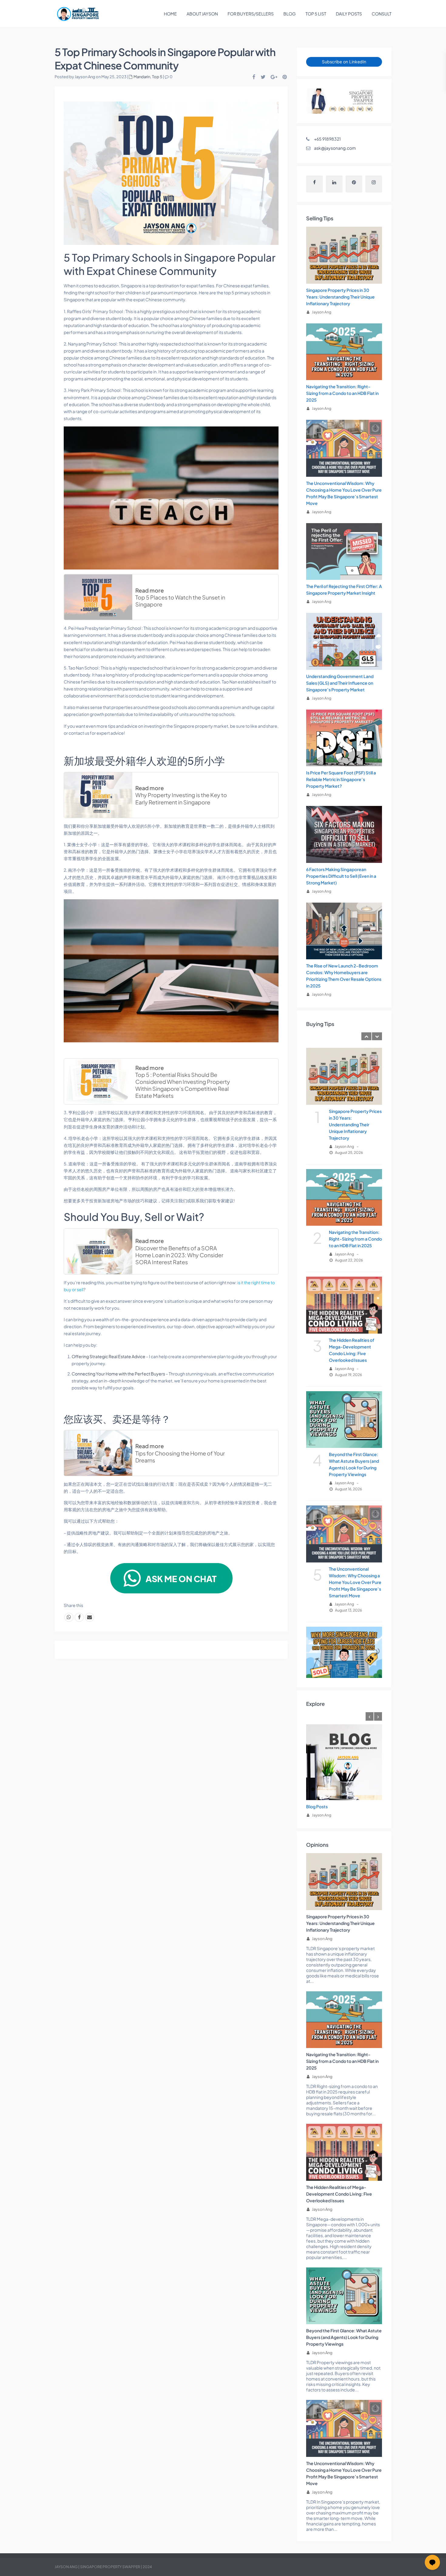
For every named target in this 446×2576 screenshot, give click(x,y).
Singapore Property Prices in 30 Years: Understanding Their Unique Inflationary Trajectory (340, 297)
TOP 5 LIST (316, 14)
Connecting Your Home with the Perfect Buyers (118, 1374)
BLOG (290, 14)
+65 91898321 (327, 139)
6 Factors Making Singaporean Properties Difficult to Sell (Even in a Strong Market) (341, 876)
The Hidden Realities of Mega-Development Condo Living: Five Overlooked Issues (339, 2194)
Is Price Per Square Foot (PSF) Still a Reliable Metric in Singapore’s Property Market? (341, 779)
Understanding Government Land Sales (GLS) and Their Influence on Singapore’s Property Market (340, 683)
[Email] (90, 1617)
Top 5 (157, 77)
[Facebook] (79, 1617)
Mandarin (142, 77)
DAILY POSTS (349, 14)
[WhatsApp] (69, 1617)
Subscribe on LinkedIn (344, 62)
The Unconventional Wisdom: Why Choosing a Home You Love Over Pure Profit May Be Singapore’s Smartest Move (355, 1582)
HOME (170, 14)
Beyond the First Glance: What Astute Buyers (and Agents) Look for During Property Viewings (344, 2337)
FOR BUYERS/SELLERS (251, 14)
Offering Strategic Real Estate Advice (108, 1356)
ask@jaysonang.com (335, 148)
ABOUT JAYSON (202, 14)
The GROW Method (325, 1806)
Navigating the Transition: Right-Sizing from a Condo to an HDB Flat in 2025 (342, 393)
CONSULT (382, 14)
